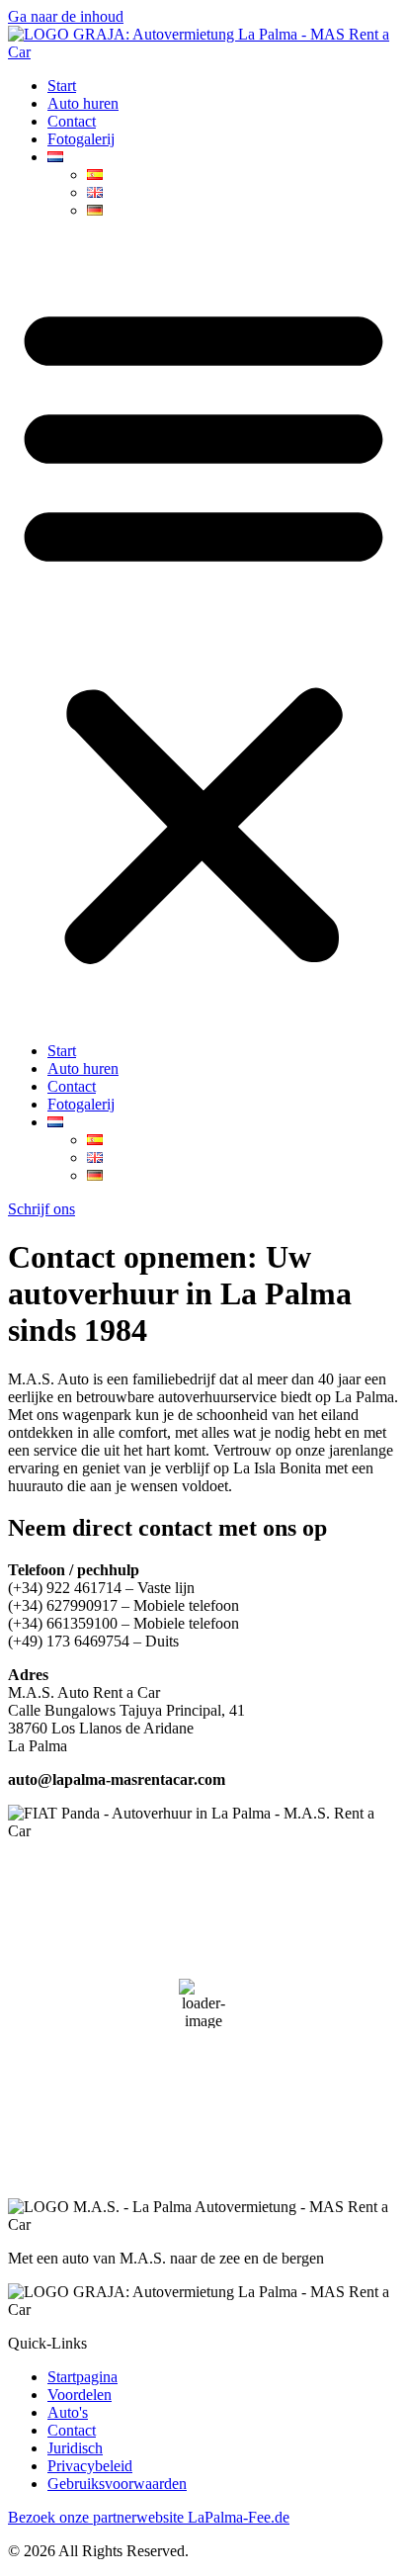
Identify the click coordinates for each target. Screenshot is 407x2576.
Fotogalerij (81, 139)
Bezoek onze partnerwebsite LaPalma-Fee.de (149, 2517)
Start (62, 86)
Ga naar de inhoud (66, 16)
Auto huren (83, 103)
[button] (203, 631)
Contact (72, 121)
